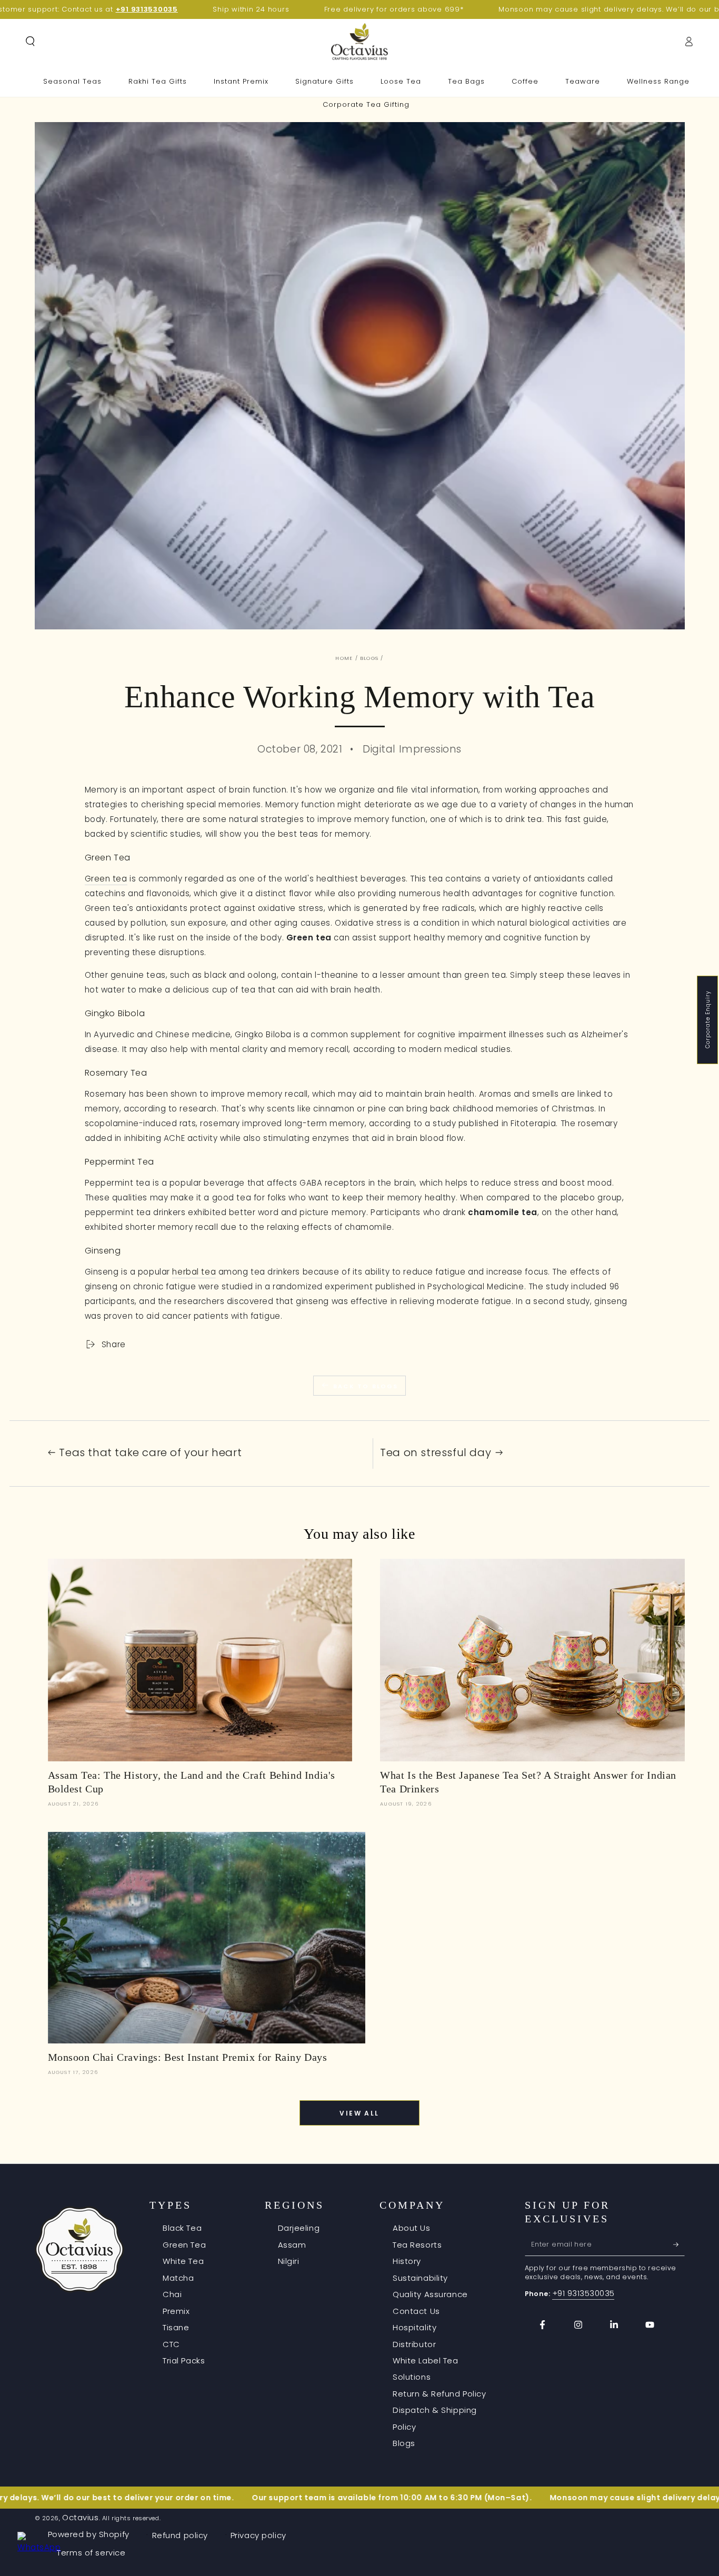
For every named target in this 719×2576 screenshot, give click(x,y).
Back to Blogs (366, 1386)
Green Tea (184, 2245)
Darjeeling (299, 2228)
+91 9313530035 (583, 2293)
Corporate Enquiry (708, 1020)
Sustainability (420, 2278)
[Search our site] (30, 42)
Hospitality (415, 2327)
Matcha (178, 2278)
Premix (176, 2311)
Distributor (414, 2344)
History (407, 2261)
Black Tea (182, 2228)
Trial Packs (184, 2361)
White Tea (183, 2261)
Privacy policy (258, 2535)
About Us (412, 2228)
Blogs (369, 658)
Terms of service (91, 2553)
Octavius (81, 2517)
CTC (171, 2344)
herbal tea (194, 1272)
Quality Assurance (430, 2294)
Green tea (106, 879)
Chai (172, 2294)
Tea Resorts (417, 2245)
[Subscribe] (679, 2244)
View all (359, 2113)
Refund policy (180, 2535)
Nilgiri (289, 2261)
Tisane (176, 2327)
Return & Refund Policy (440, 2394)
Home (344, 658)
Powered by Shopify (89, 2534)
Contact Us (416, 2311)
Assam (292, 2245)
